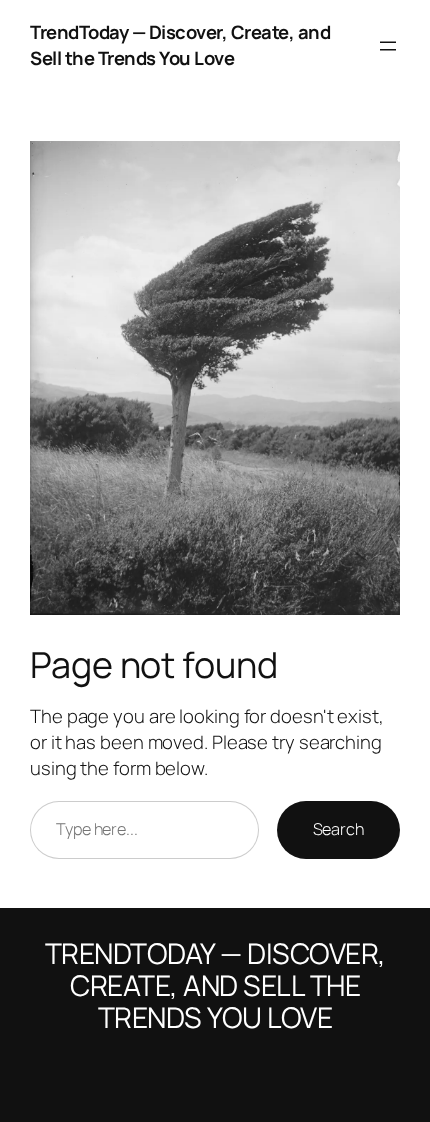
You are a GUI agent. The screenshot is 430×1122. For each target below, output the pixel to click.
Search (338, 829)
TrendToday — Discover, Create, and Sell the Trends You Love (180, 45)
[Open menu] (388, 46)
